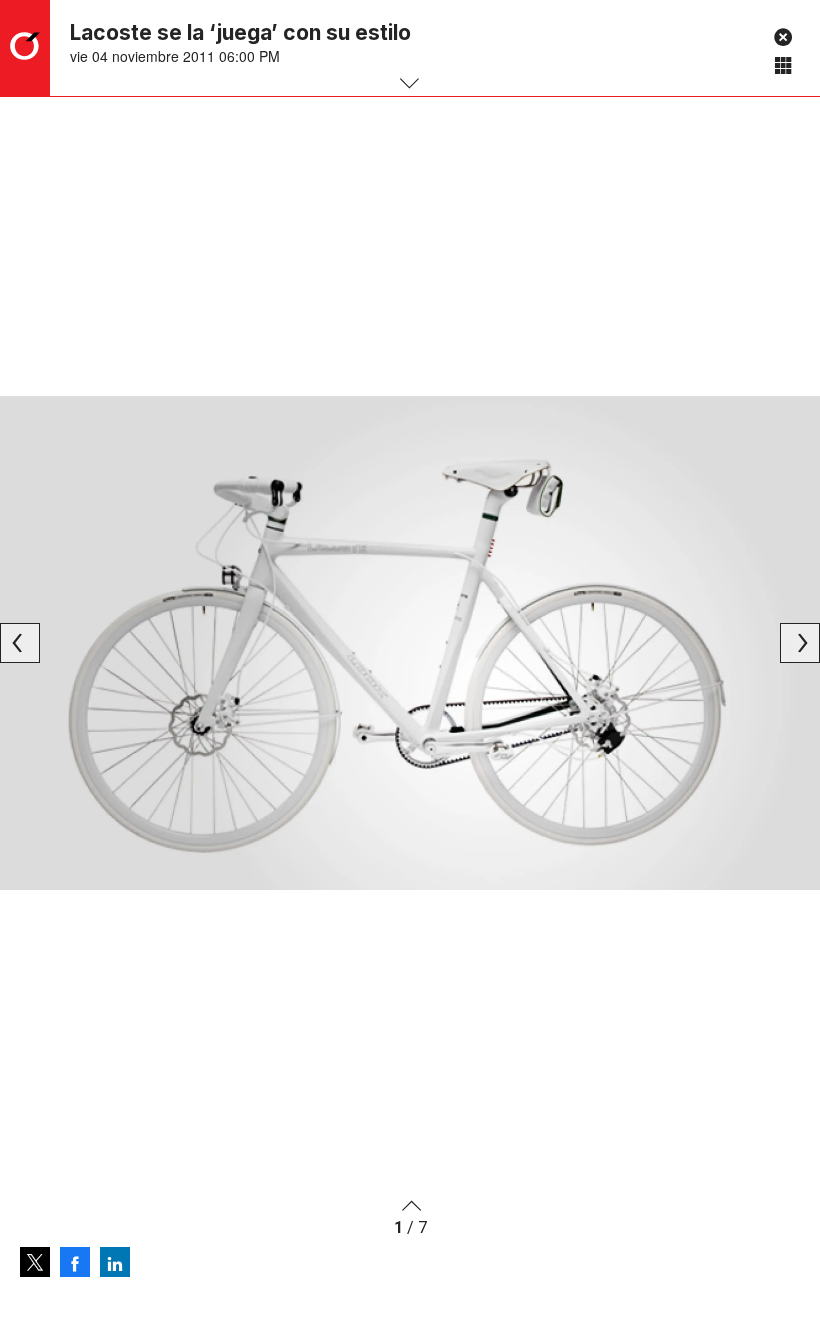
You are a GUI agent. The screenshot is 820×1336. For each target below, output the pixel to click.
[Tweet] (35, 1262)
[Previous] (20, 643)
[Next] (800, 643)
